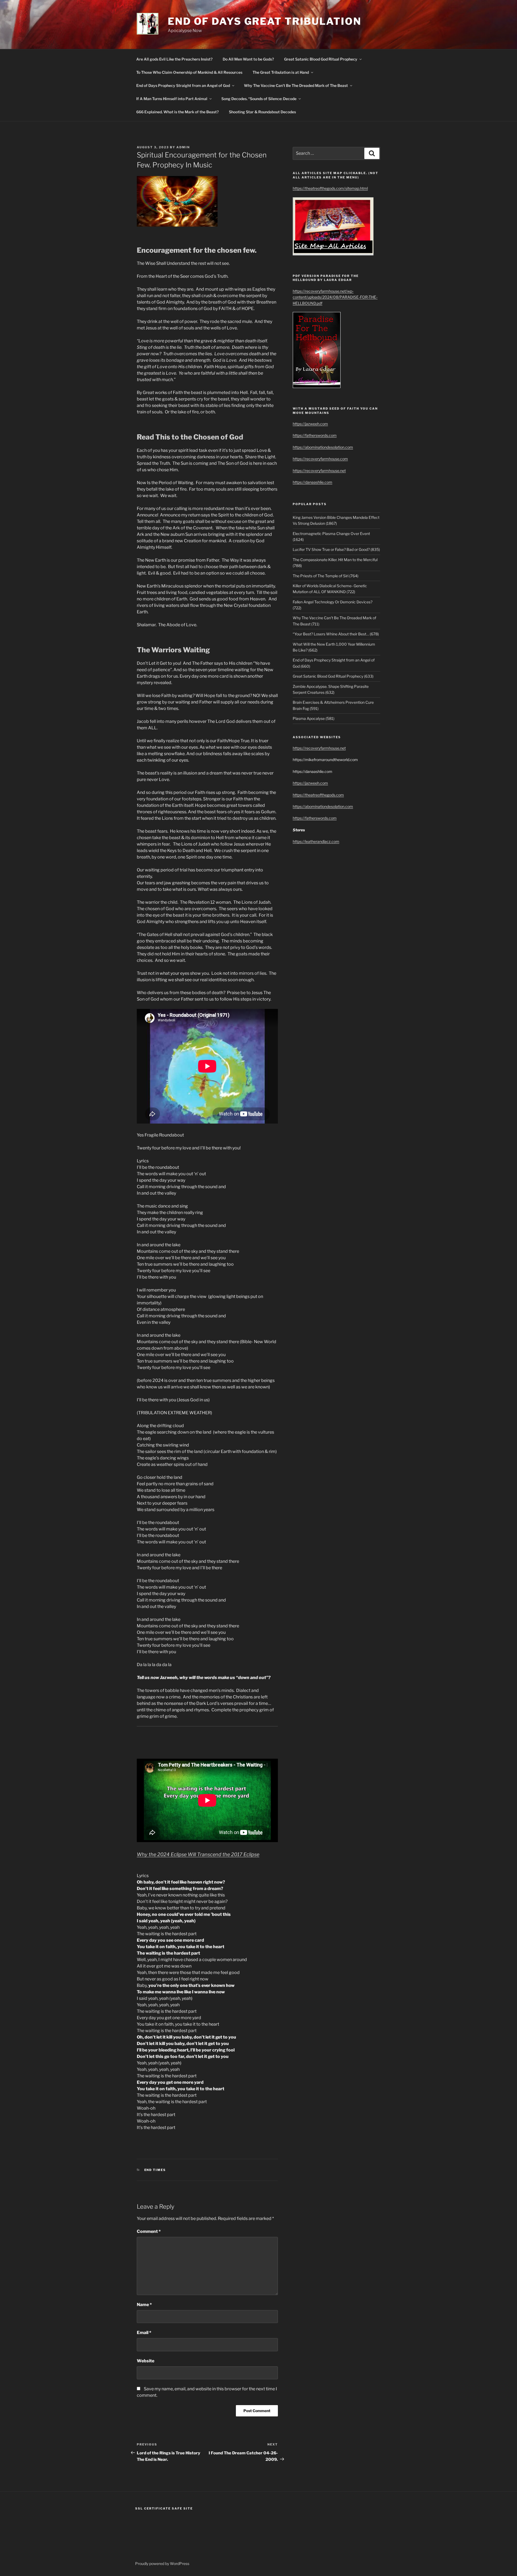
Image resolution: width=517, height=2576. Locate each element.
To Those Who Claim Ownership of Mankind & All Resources (189, 72)
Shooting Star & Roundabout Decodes (262, 112)
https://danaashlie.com (312, 482)
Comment (149, 2231)
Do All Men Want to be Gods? (248, 59)
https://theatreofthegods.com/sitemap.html (330, 188)
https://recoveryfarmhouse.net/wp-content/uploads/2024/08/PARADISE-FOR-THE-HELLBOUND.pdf (335, 297)
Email (144, 2333)
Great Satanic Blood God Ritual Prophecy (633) (333, 676)
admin (183, 147)
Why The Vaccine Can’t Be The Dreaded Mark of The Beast (296, 85)
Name (144, 2305)
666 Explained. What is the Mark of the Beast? (177, 112)
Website (146, 2361)
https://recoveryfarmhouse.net (319, 471)
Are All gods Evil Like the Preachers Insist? (174, 59)
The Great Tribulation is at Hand (281, 72)
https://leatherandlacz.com (316, 841)
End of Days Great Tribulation (265, 21)
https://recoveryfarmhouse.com (320, 459)
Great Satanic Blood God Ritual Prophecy (321, 59)
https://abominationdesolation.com (323, 447)
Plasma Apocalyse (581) (314, 718)
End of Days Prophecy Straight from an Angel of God (183, 85)
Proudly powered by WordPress (162, 2563)
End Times (155, 2170)
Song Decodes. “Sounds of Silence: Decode (259, 99)
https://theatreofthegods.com (318, 795)
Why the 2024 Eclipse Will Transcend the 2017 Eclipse (198, 1854)
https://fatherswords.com (315, 435)
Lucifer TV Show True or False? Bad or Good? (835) (336, 549)
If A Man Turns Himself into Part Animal (172, 99)
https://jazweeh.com (310, 424)
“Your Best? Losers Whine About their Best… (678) (336, 634)
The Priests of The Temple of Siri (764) (326, 576)
